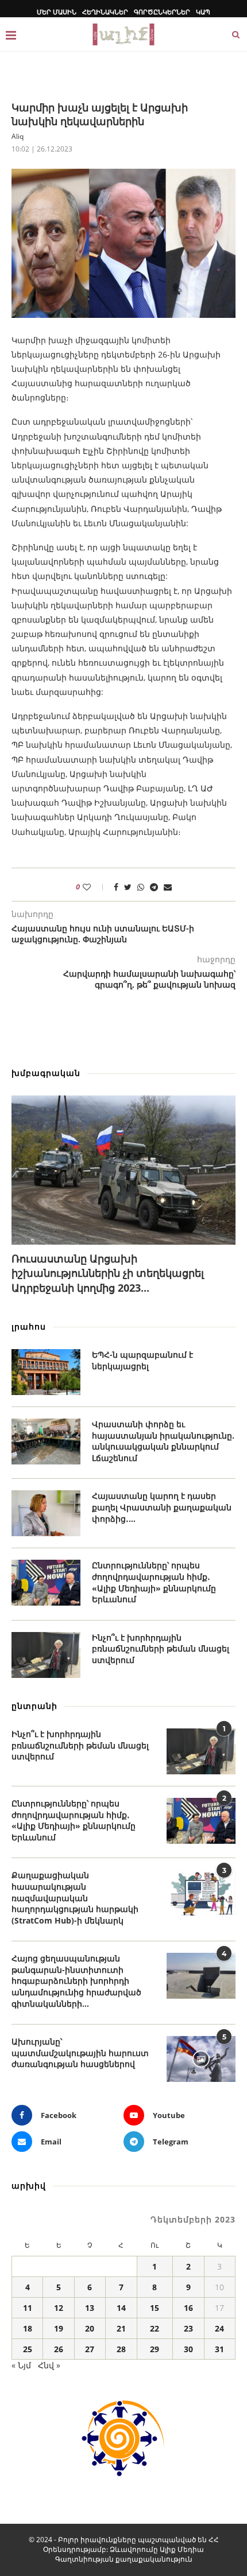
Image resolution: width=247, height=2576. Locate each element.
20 (90, 2328)
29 (155, 2349)
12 (59, 2308)
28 (121, 2349)
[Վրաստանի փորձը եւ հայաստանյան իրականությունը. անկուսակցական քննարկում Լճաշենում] (46, 1442)
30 (188, 2349)
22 (155, 2328)
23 (188, 2328)
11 (28, 2308)
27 (90, 2349)
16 (188, 2308)
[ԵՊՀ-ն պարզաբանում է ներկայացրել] (46, 1372)
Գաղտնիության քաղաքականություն (124, 2559)
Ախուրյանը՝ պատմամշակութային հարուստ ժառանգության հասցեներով (80, 2053)
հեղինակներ (105, 12)
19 (59, 2328)
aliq (18, 136)
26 (59, 2349)
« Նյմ (21, 2365)
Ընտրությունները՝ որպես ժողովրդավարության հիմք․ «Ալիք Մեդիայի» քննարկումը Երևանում (154, 1582)
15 (155, 2308)
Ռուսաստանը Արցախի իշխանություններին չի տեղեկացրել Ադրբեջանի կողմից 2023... (108, 1273)
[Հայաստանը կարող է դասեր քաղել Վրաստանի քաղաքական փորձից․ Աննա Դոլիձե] (46, 1513)
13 (90, 2308)
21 (121, 2328)
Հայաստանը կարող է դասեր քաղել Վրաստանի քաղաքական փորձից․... (162, 1507)
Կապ (203, 12)
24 (219, 2328)
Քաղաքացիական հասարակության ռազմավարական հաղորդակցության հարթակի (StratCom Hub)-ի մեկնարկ (75, 1897)
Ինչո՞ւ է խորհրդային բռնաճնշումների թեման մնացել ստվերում (161, 1649)
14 (121, 2308)
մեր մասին (57, 12)
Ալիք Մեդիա (182, 2549)
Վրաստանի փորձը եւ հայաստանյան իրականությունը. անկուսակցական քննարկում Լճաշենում (163, 1441)
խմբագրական (46, 1073)
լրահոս (29, 1326)
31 (219, 2349)
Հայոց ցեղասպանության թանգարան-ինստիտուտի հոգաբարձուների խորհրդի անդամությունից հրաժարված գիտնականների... (76, 1981)
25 (28, 2349)
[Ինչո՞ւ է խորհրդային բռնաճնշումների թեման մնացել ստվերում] (46, 1655)
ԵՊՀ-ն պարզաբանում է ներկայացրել (142, 1360)
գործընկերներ (162, 12)
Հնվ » (49, 2365)
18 (28, 2328)
